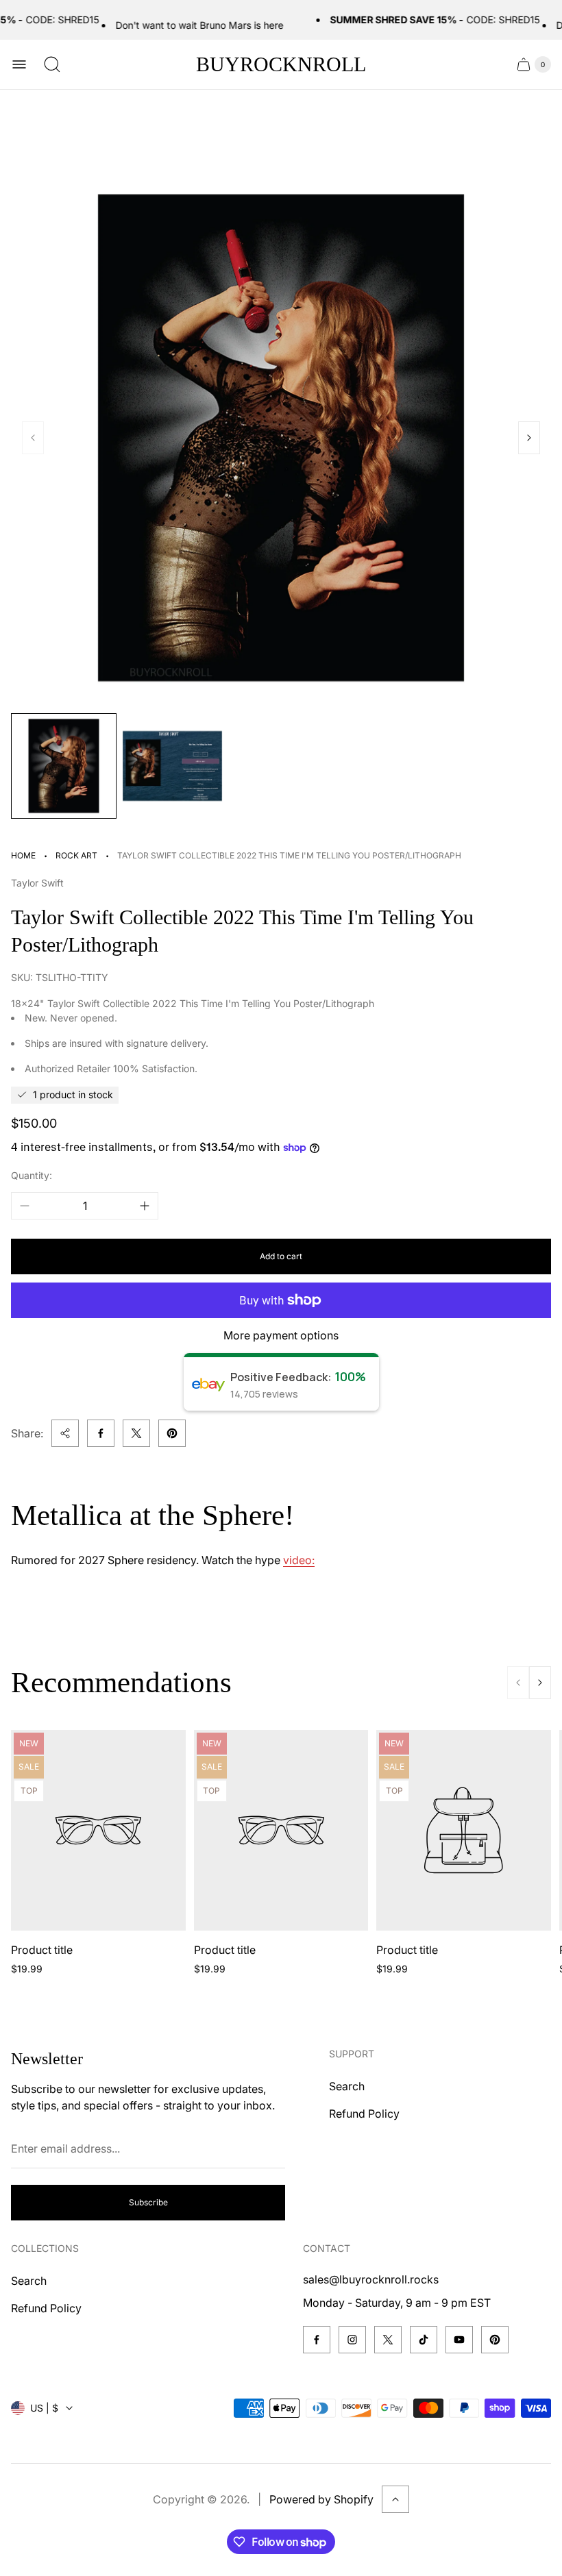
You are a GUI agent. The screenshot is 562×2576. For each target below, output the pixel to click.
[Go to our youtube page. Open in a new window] (459, 2340)
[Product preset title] (98, 1830)
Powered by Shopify (321, 2499)
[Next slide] (529, 438)
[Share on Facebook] (101, 1433)
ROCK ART (76, 855)
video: (299, 1560)
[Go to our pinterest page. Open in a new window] (495, 2340)
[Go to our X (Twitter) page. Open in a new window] (388, 2340)
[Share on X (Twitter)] (136, 1433)
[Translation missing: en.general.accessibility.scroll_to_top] (395, 2499)
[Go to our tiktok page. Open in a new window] (424, 2340)
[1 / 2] (64, 766)
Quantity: (32, 1175)
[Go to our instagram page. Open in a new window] (352, 2340)
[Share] (65, 1433)
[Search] (52, 64)
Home (23, 855)
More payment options (281, 1335)
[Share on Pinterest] (172, 1433)
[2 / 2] (172, 766)
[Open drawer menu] (19, 64)
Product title (42, 1950)
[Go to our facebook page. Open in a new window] (317, 2340)
